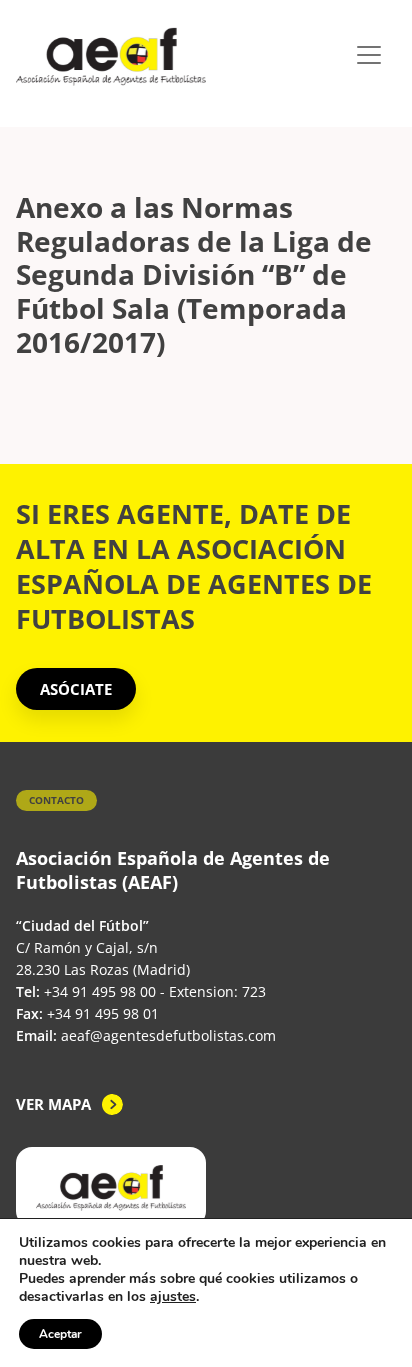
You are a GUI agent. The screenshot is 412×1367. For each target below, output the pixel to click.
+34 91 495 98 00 (100, 991)
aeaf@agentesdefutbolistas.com (168, 1035)
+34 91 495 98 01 (103, 1013)
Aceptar (60, 1334)
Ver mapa (53, 1104)
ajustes (173, 1297)
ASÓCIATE (76, 689)
